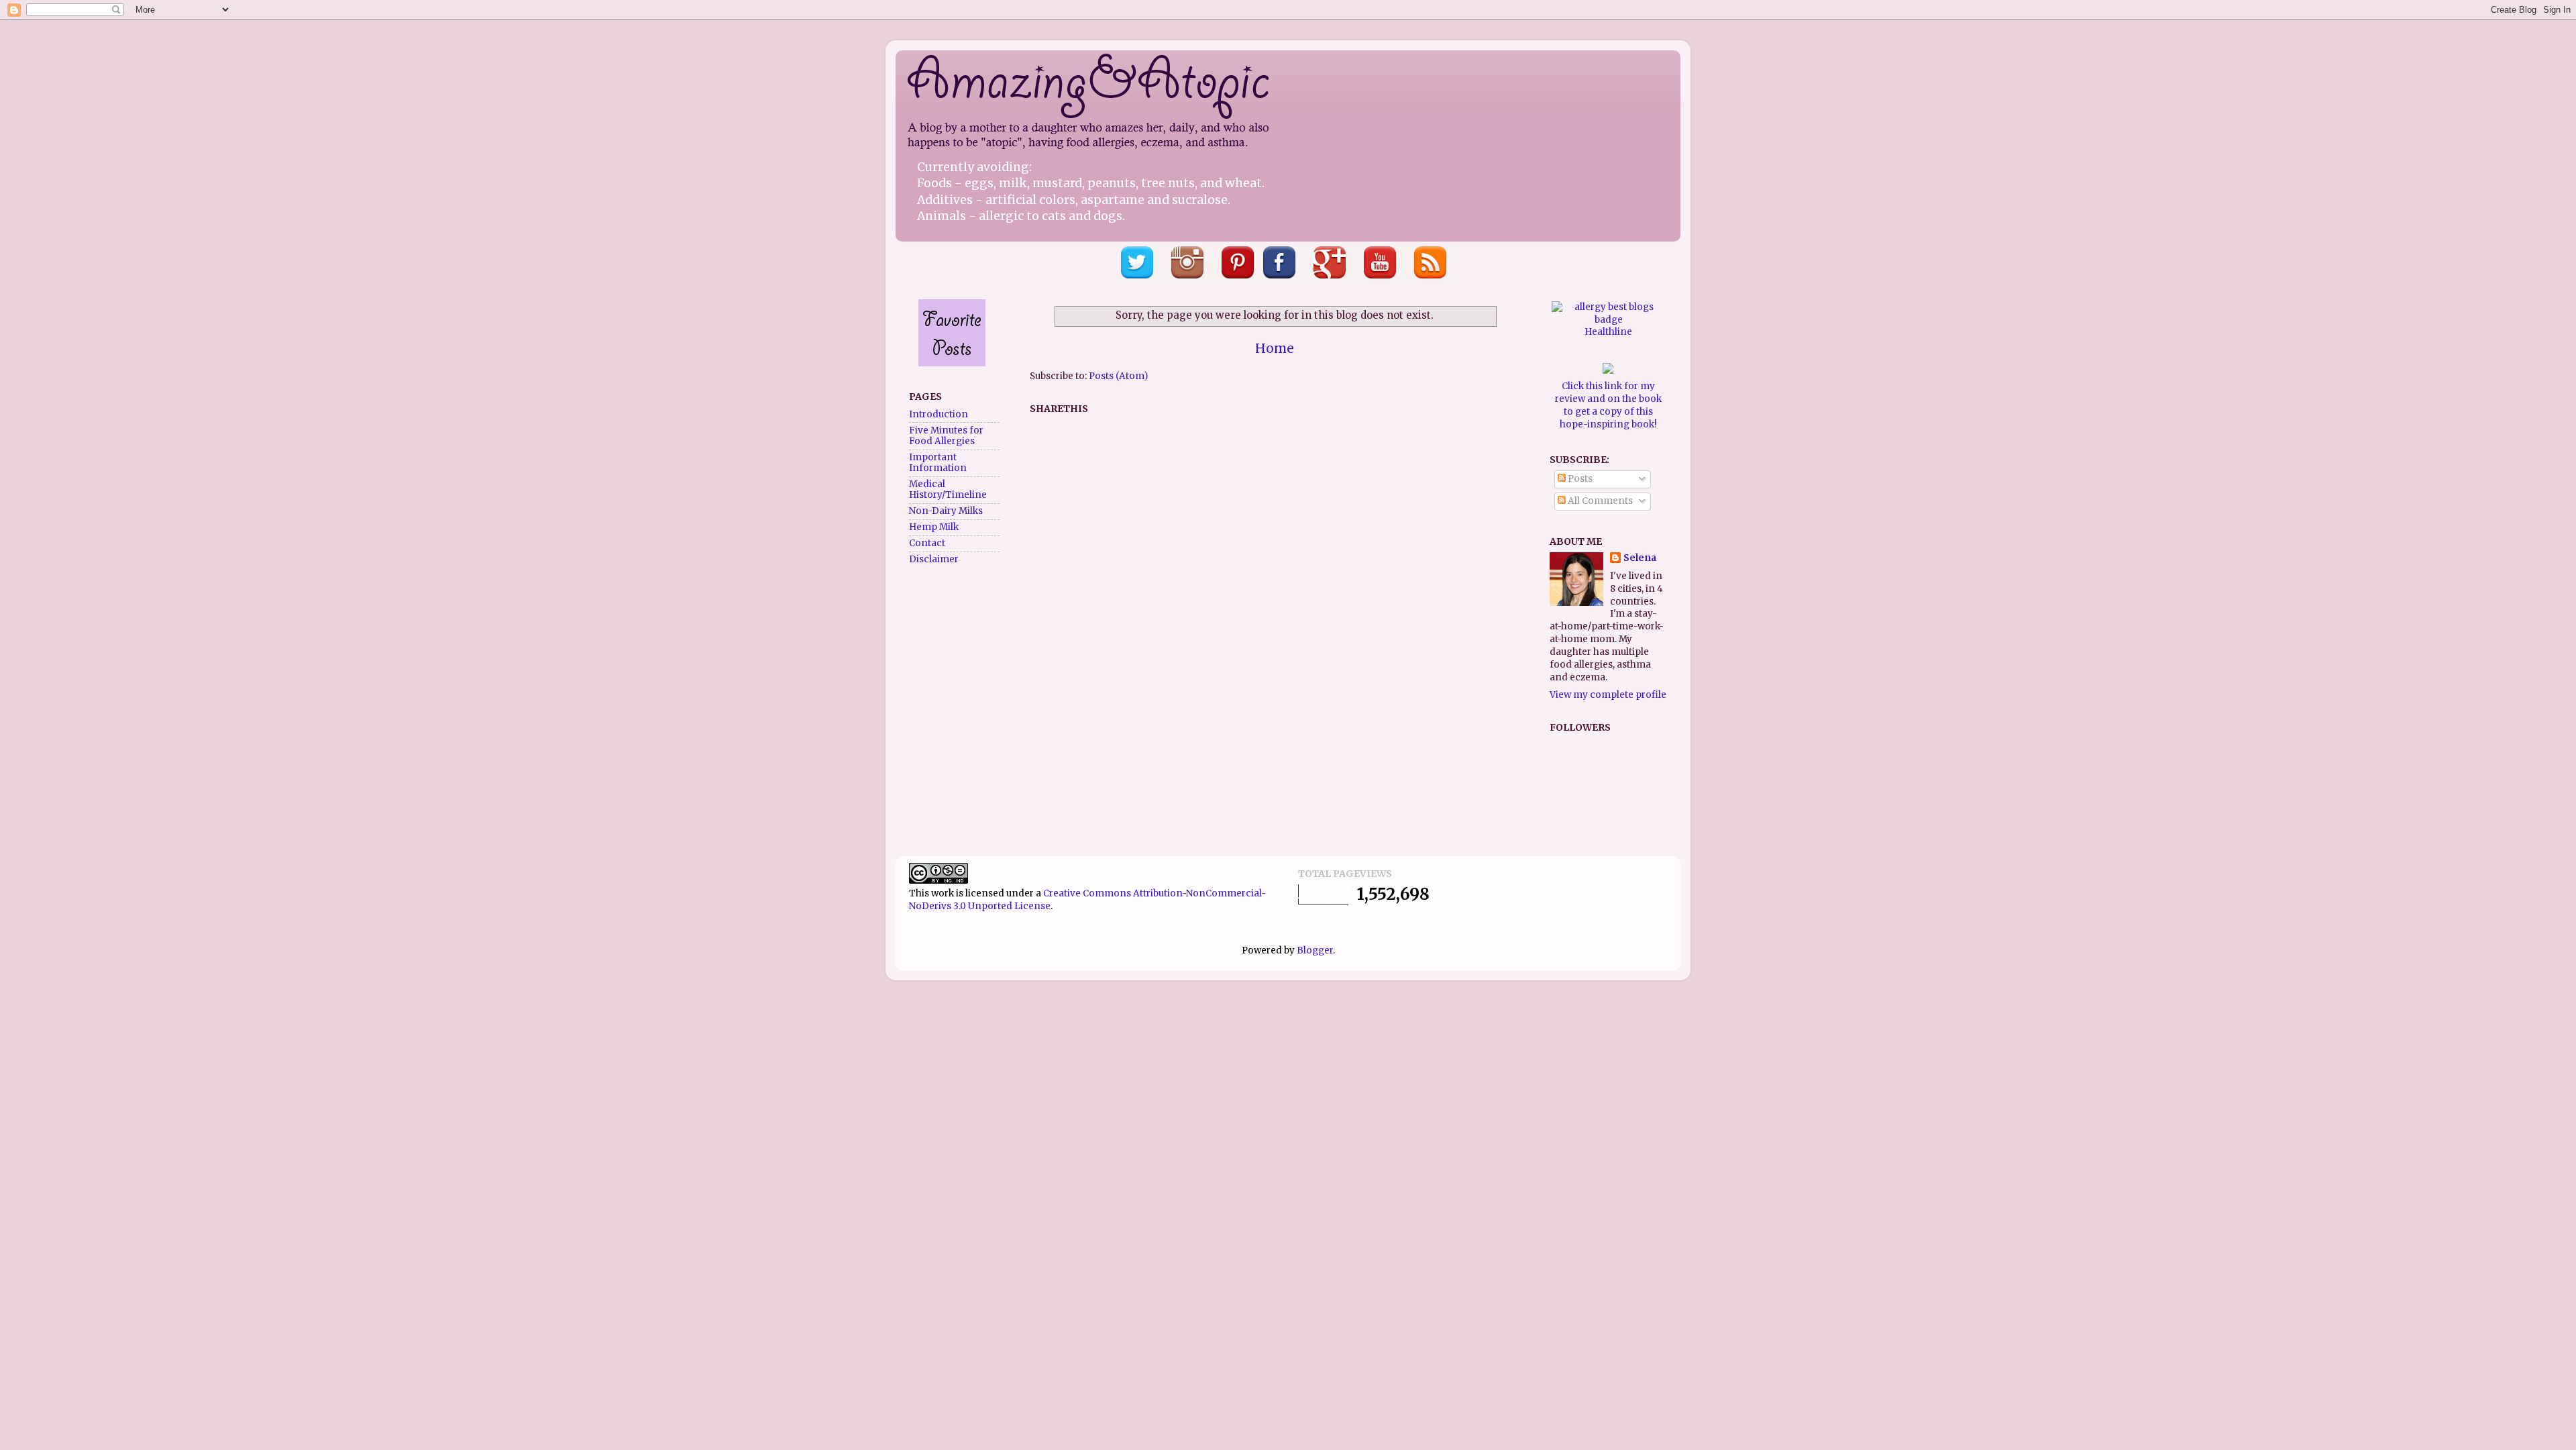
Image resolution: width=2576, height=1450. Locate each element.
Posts (1579, 479)
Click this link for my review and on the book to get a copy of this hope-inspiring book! (1608, 405)
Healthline (1608, 332)
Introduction (938, 414)
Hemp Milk (934, 527)
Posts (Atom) (1118, 376)
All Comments (1599, 501)
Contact (927, 543)
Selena (1640, 558)
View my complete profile (1608, 695)
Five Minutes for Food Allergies (946, 436)
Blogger (1315, 950)
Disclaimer (934, 559)
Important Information (938, 463)
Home (1275, 348)
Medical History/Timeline (948, 489)
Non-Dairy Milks (946, 511)
